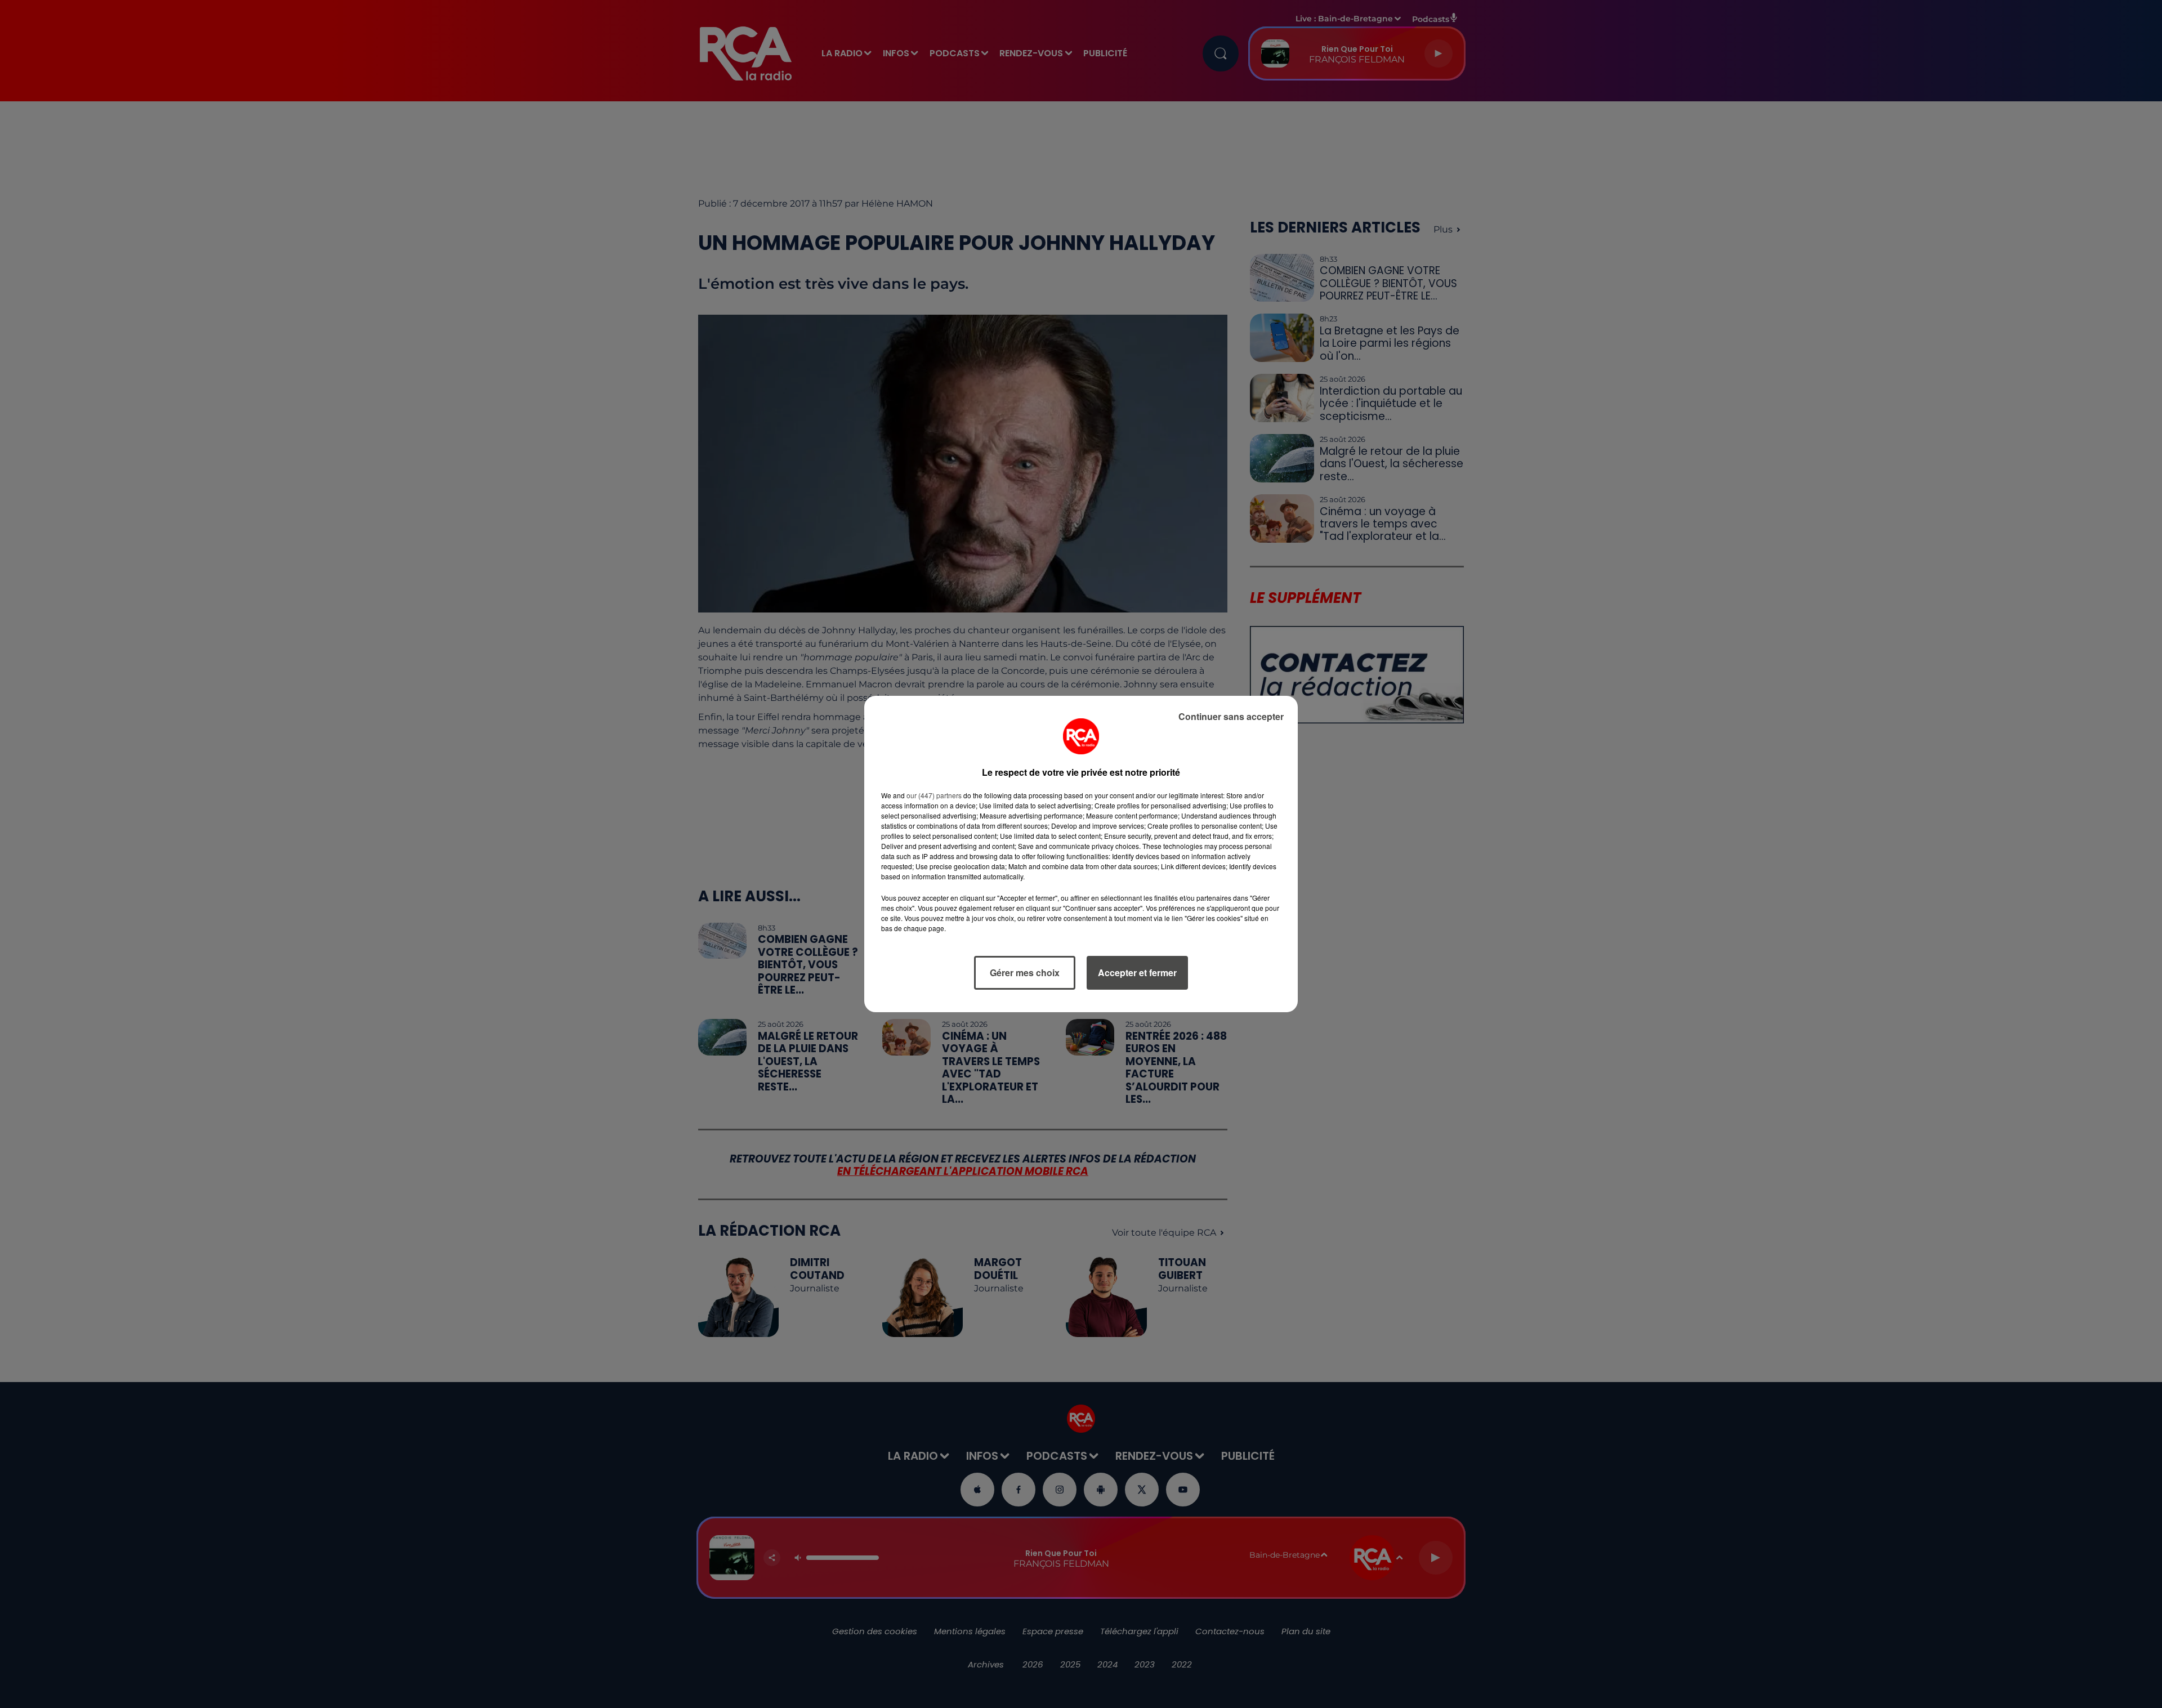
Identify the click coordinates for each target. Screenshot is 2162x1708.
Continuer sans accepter (1231, 716)
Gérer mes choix (1025, 973)
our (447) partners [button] (934, 795)
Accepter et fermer (1137, 973)
